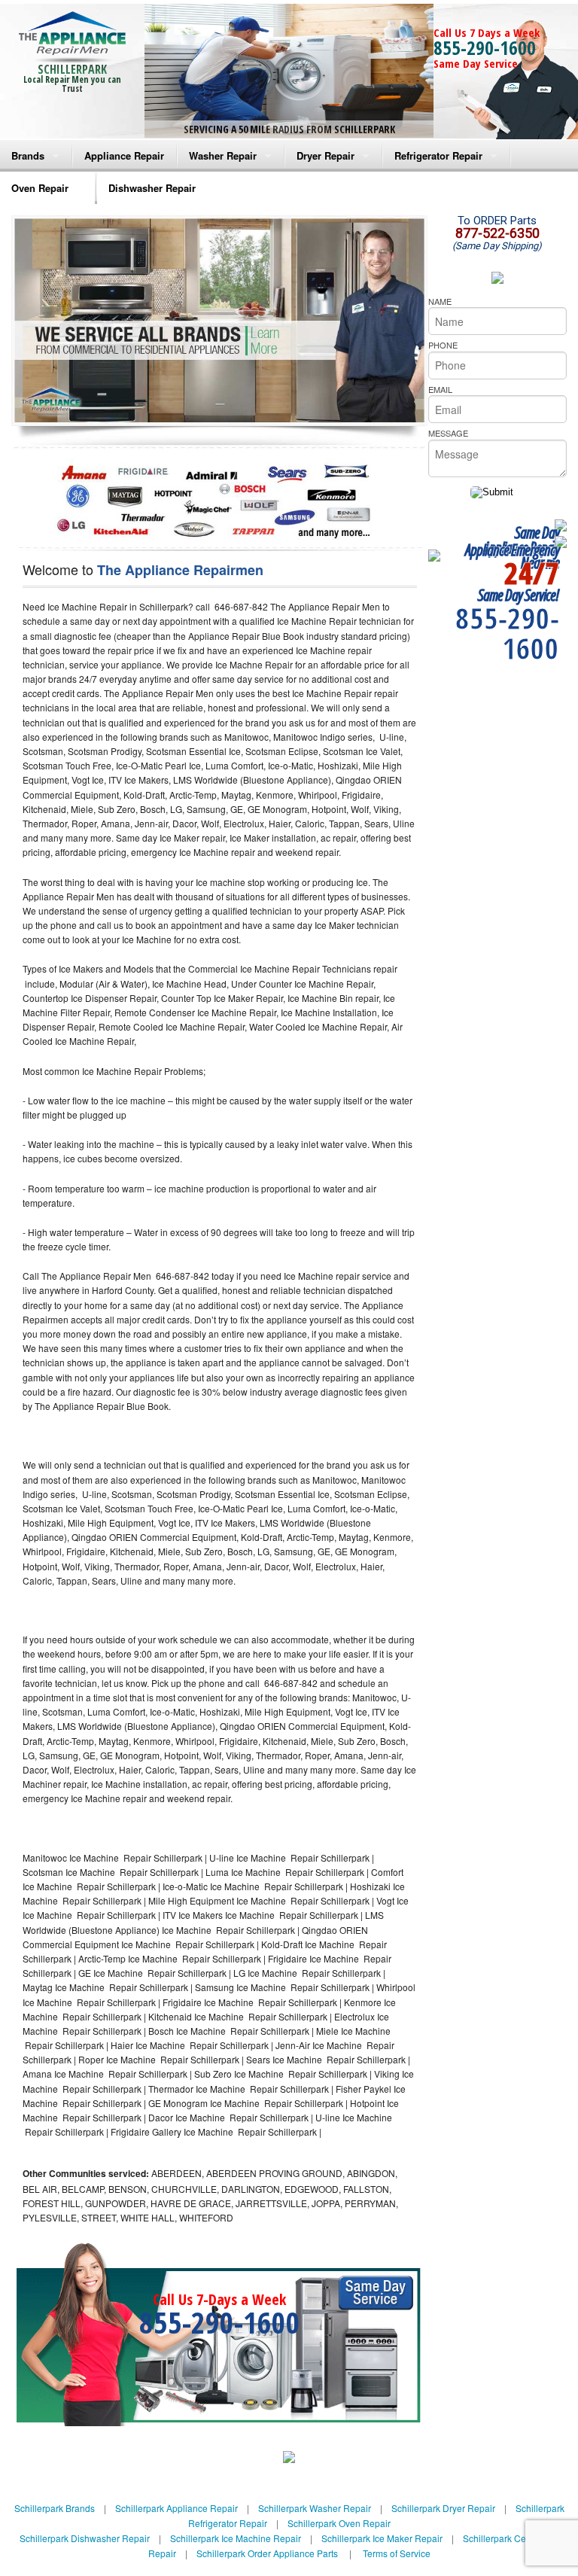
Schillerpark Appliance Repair (176, 2508)
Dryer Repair (326, 155)
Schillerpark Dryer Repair (443, 2508)
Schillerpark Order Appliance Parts (267, 2553)
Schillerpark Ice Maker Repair (382, 2538)
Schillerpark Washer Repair (315, 2508)
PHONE (443, 345)
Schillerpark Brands (55, 2508)
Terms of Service (397, 2553)
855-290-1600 (485, 47)
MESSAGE (448, 433)
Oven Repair (40, 188)
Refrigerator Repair (438, 155)
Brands (28, 155)
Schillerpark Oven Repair (339, 2523)
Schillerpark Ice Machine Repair (236, 2538)
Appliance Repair (124, 155)
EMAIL (440, 389)
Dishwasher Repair (152, 188)
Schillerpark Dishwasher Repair (85, 2538)
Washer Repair (223, 155)
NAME (440, 301)
